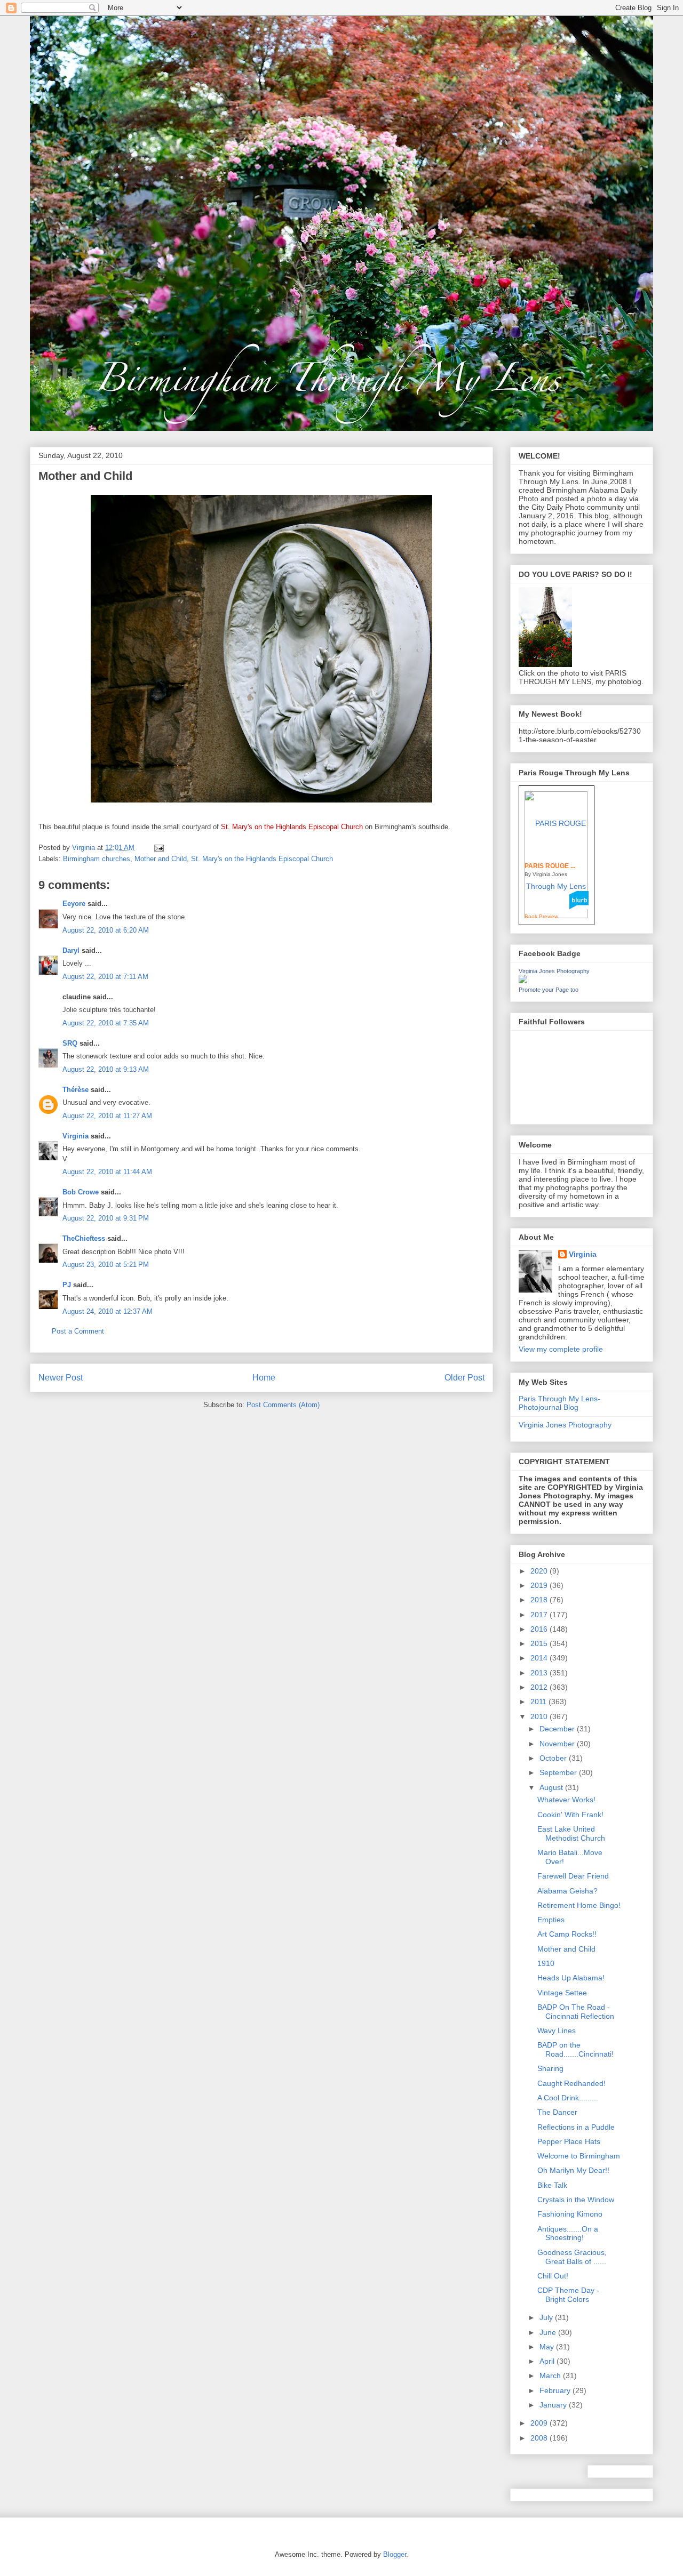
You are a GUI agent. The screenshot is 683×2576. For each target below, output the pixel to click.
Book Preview (541, 916)
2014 (540, 1658)
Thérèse (76, 1090)
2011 (539, 1702)
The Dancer (557, 2112)
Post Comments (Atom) (283, 1405)
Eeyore (74, 904)
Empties (551, 1920)
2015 (540, 1643)
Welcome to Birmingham (579, 2156)
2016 (540, 1629)
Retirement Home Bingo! (579, 1905)
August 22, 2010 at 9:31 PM (106, 1218)
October (554, 1758)
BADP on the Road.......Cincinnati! (575, 2049)
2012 (540, 1687)
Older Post (464, 1378)
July (547, 2317)
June (549, 2332)
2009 (540, 2423)
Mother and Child (161, 859)
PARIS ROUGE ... (550, 866)
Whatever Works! (566, 1800)
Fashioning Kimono (570, 2214)
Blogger (395, 2554)
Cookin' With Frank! (570, 1815)
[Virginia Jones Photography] (523, 981)
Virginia (76, 1136)
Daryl (71, 950)
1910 (546, 1963)
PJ (67, 1285)
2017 (540, 1615)
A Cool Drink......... (568, 2098)
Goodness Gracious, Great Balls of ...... (572, 2257)
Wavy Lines (557, 2031)
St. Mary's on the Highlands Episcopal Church (262, 859)
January (554, 2405)
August (552, 1787)
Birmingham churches (97, 859)
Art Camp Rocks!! (567, 1934)
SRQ (70, 1043)
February (556, 2390)
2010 (540, 1716)
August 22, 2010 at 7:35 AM (106, 1023)
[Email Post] (158, 848)
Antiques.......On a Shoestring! (568, 2233)
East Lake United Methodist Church (571, 1833)
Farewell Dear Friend (573, 1876)
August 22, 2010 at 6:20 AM (106, 930)
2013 (540, 1673)
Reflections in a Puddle (576, 2127)
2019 (540, 1585)
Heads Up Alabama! (571, 1978)
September (559, 1772)
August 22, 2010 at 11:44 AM (107, 1172)
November (558, 1744)
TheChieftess (84, 1238)
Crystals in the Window (576, 2200)
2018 (540, 1600)
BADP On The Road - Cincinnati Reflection (576, 2012)
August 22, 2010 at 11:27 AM (107, 1116)
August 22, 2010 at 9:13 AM (106, 1069)
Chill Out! (553, 2276)
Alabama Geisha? (567, 1891)
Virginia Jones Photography (554, 971)
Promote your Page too (549, 990)
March (551, 2376)
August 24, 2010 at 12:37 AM (108, 1311)
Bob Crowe (81, 1192)
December (558, 1729)
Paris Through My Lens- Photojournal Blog (559, 1403)
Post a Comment (78, 1331)
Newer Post (61, 1378)
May (548, 2347)
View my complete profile (561, 1349)
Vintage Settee (562, 1993)
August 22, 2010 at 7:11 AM (105, 977)
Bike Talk (552, 2185)
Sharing (550, 2068)
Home (264, 1378)
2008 (540, 2438)
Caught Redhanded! (571, 2083)
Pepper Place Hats (569, 2141)
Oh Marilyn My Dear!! (573, 2170)
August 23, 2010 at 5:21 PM (106, 1265)
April (548, 2361)
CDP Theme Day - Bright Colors (568, 2295)
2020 (540, 1571)
